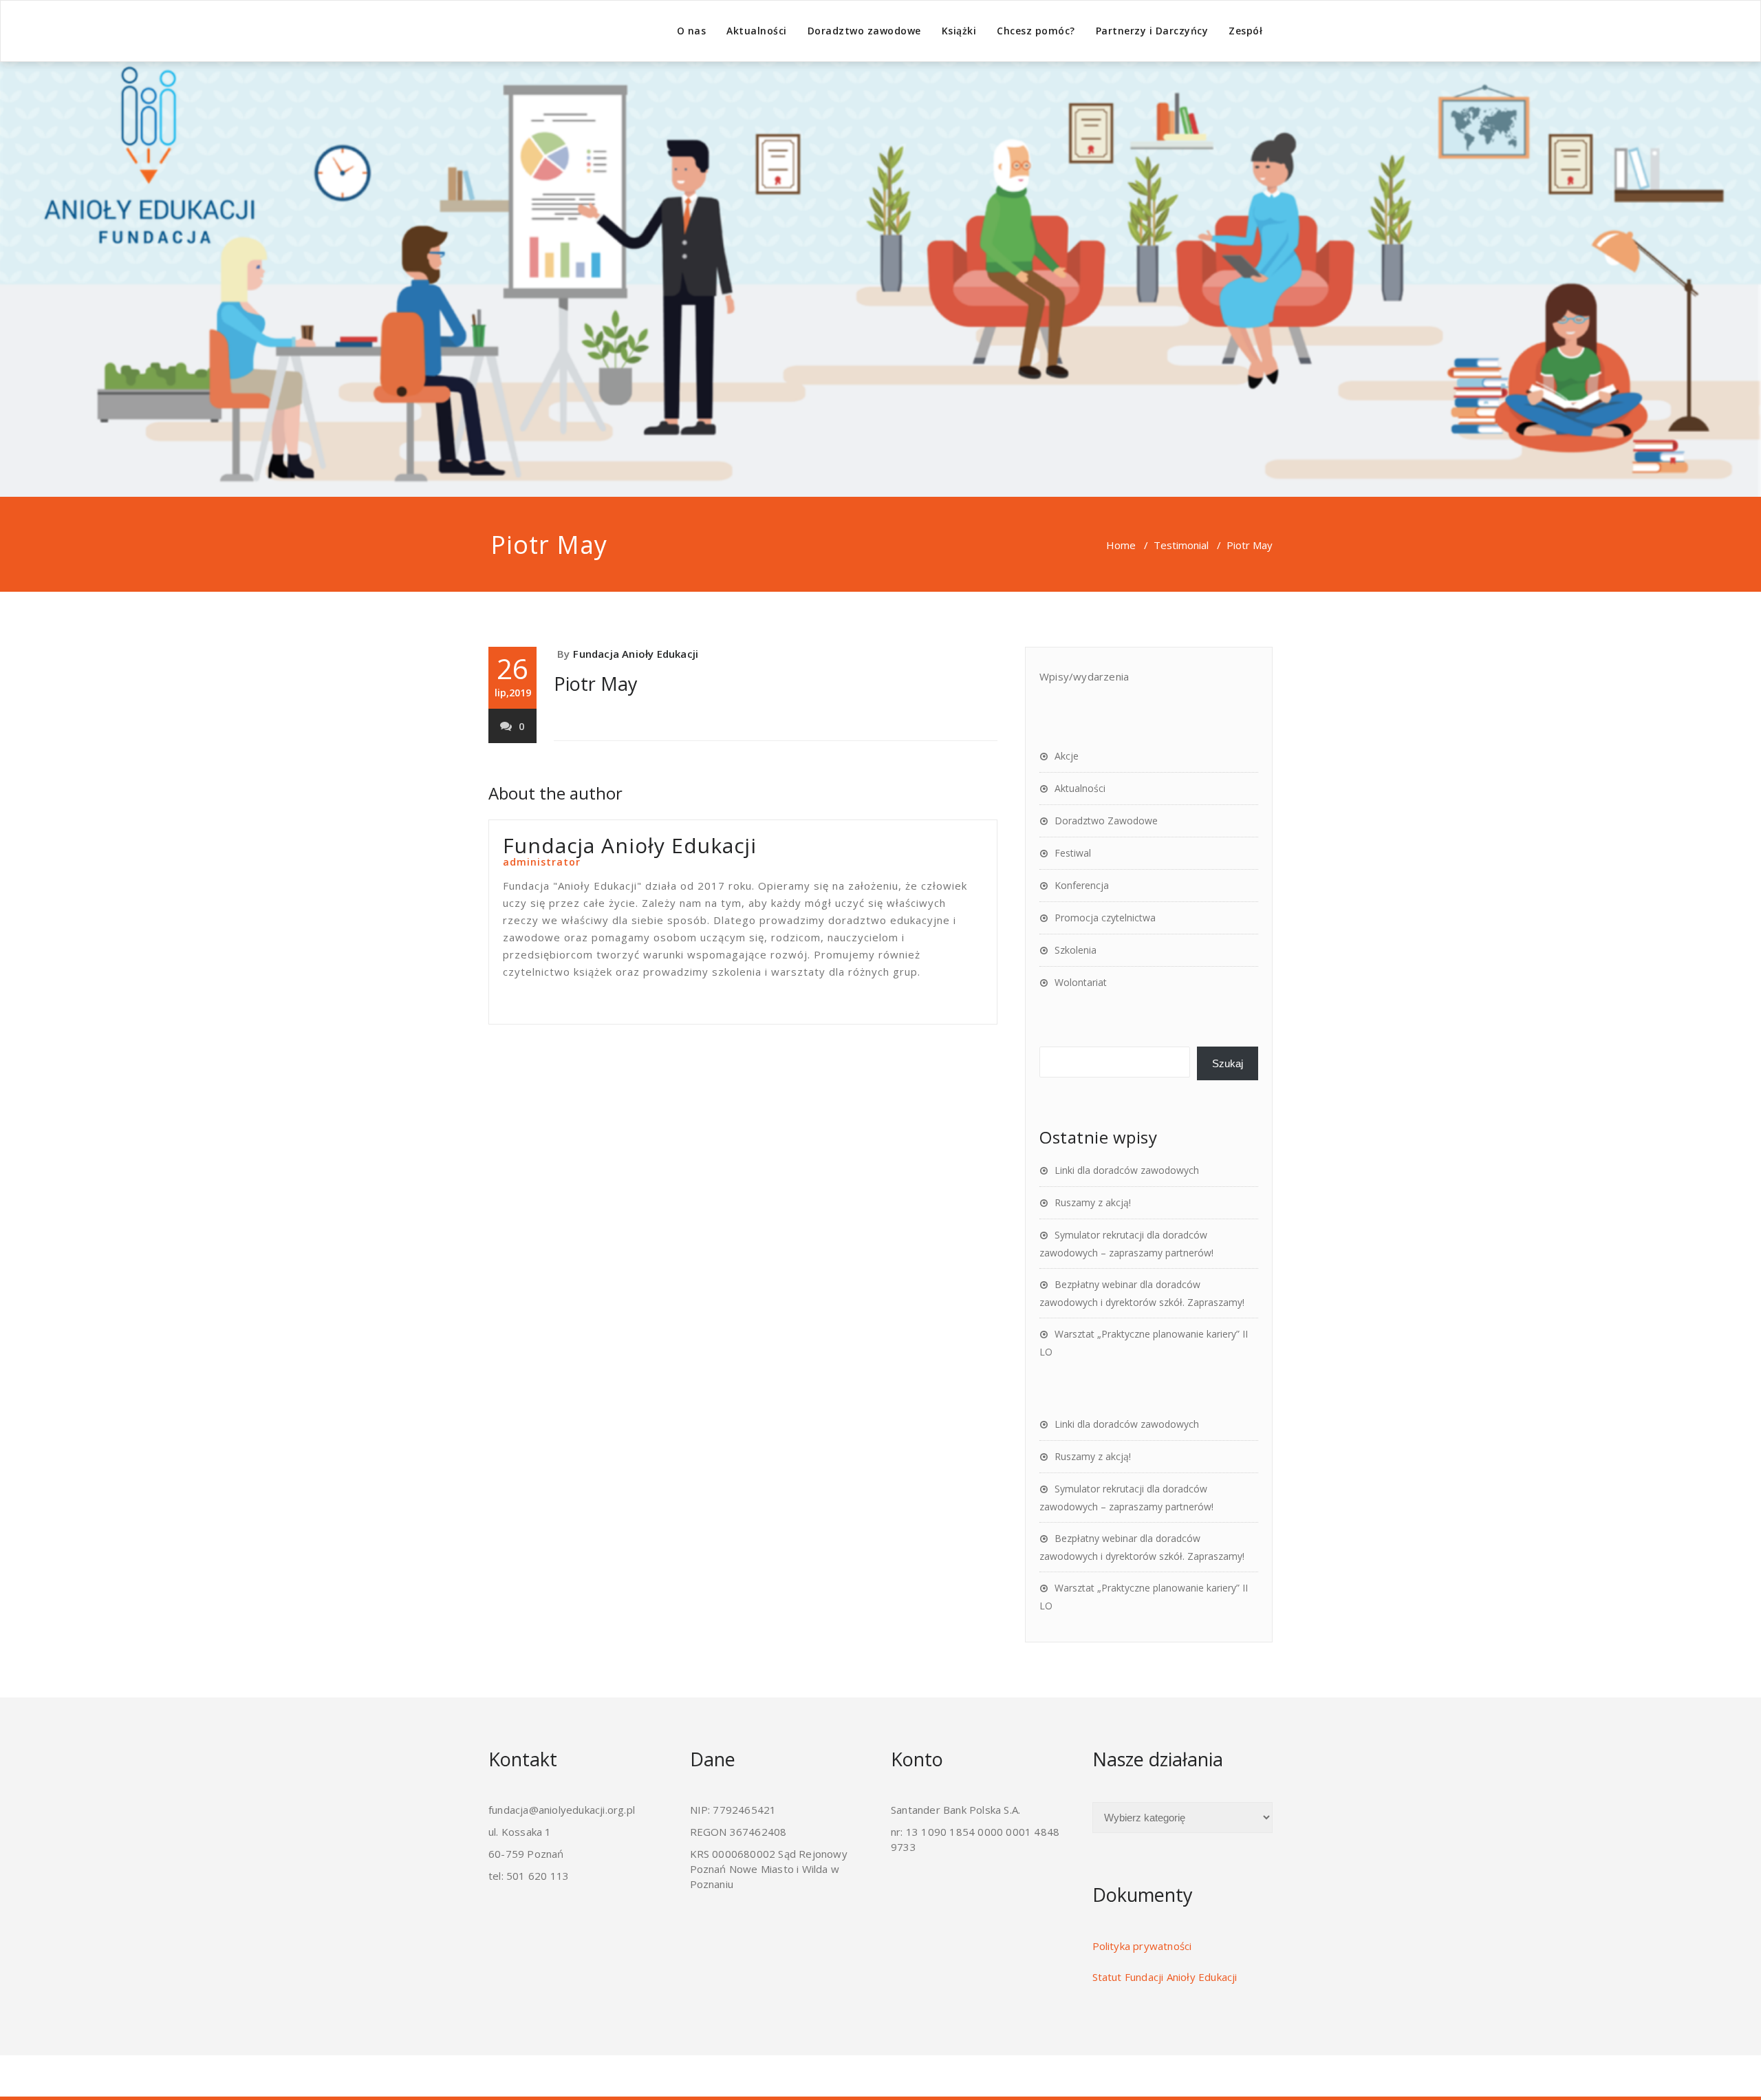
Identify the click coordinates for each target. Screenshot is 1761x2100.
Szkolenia (1076, 950)
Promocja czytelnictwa (1105, 918)
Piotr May (596, 684)
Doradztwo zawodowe (864, 31)
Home (1121, 545)
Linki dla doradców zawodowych (1127, 1170)
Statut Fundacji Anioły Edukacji (1165, 1977)
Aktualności (757, 31)
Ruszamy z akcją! (1093, 1202)
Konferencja (1082, 885)
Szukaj (1228, 1063)
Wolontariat (1081, 982)
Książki (959, 31)
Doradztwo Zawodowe (1106, 821)
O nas (692, 31)
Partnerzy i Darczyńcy (1152, 31)
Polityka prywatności (1142, 1946)
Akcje (1067, 756)
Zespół (1245, 31)
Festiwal (1073, 853)
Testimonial (1181, 545)
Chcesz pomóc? (1036, 31)
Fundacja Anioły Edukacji (636, 654)
